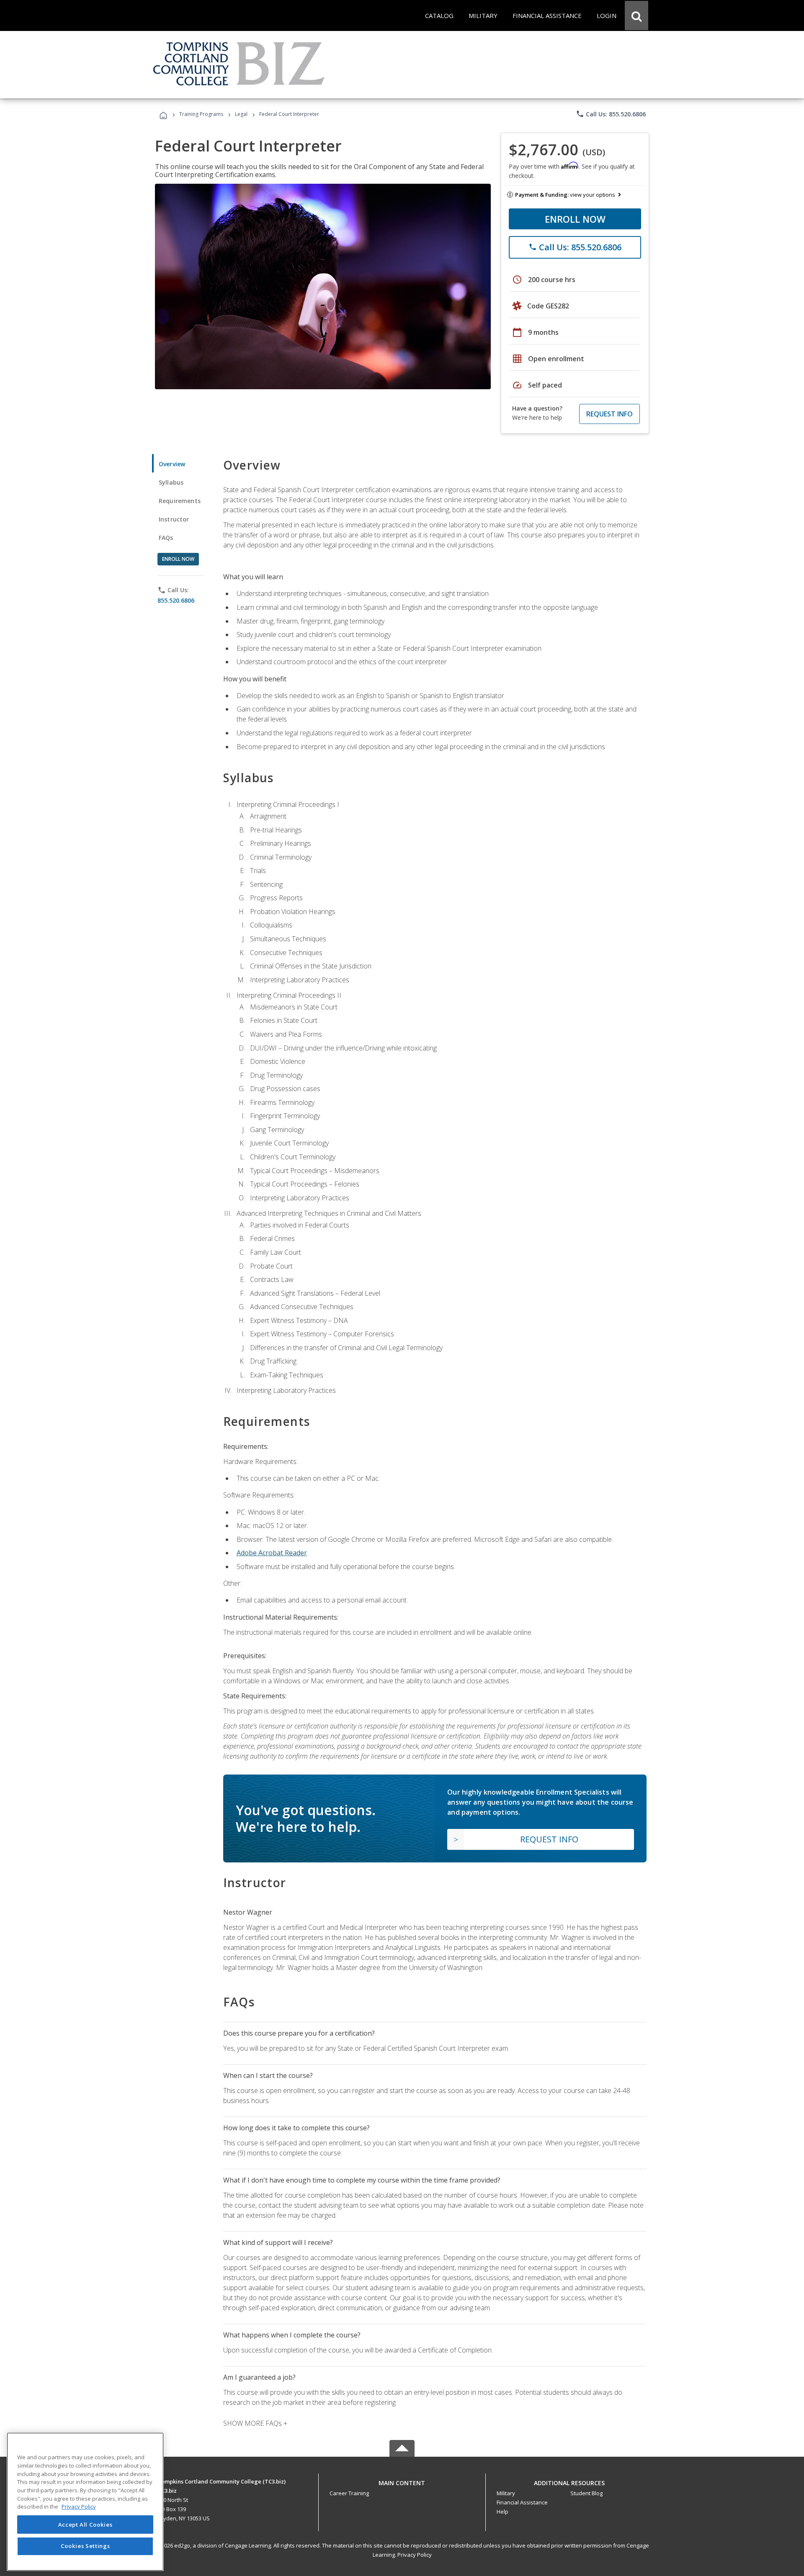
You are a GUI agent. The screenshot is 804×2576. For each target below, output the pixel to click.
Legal (241, 114)
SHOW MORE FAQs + (255, 2423)
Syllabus (171, 482)
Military (506, 2493)
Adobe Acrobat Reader (272, 1553)
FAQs (166, 538)
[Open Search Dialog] (636, 15)
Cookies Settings (85, 2546)
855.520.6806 (176, 600)
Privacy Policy (415, 2555)
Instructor (174, 519)
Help (502, 2512)
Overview (172, 464)
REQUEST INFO (609, 414)
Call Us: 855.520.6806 (611, 114)
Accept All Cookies (85, 2525)
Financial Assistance (522, 2502)
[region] (85, 2502)
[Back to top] (402, 2481)
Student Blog (586, 2493)
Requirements (180, 501)
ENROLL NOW (575, 219)
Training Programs (201, 114)
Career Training (349, 2493)
